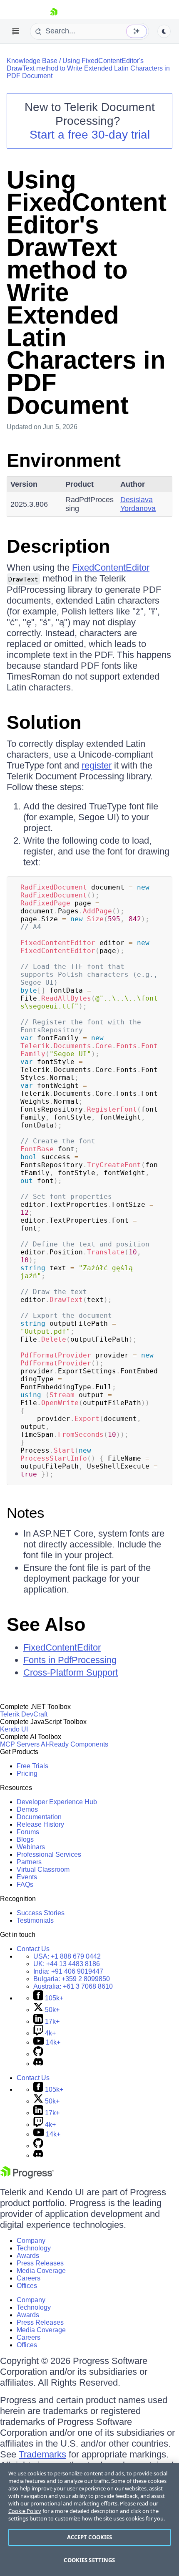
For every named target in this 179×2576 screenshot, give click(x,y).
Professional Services (49, 1854)
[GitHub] (38, 2054)
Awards (28, 2256)
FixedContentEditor (111, 568)
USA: (67, 1956)
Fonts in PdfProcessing (70, 1660)
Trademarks (42, 2454)
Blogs (25, 1839)
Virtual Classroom (43, 1869)
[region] (89, 2519)
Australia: (73, 1986)
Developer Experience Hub (57, 1802)
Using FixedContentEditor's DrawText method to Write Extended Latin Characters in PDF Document (88, 68)
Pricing (27, 1773)
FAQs (25, 1885)
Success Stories (41, 1913)
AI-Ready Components (75, 1744)
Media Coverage (41, 2271)
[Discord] (38, 2064)
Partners (29, 1862)
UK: (67, 1964)
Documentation (39, 1817)
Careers (29, 2278)
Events (27, 1877)
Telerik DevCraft (24, 1714)
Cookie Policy (25, 2511)
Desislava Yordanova (138, 504)
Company (31, 2241)
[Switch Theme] (164, 31)
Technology (34, 2248)
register (97, 765)
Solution (44, 722)
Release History (40, 1824)
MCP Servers (20, 1744)
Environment (64, 460)
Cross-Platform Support (71, 1672)
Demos (27, 1809)
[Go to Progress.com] (27, 2176)
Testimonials (35, 1920)
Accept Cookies (90, 2537)
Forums (28, 1832)
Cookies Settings (89, 2560)
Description (58, 546)
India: (68, 1971)
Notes (26, 1513)
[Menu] (16, 31)
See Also (46, 1624)
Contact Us (33, 1949)
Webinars (31, 1847)
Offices (27, 2286)
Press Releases (40, 2263)
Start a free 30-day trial (90, 135)
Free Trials (32, 1766)
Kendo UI (14, 1729)
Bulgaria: (72, 1979)
